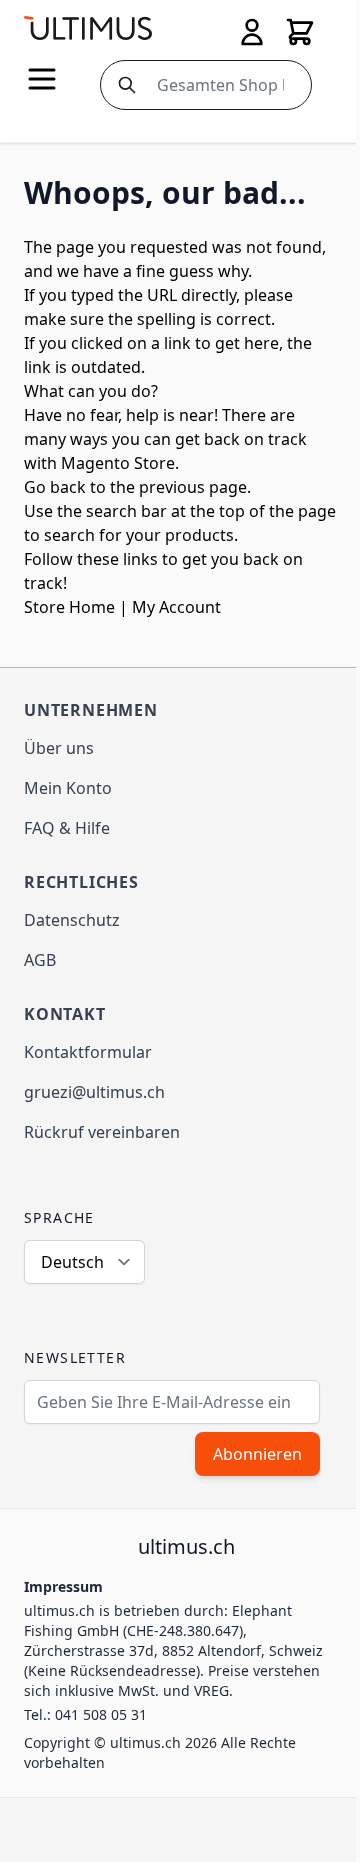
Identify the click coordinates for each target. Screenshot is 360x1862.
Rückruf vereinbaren (102, 1132)
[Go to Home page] (88, 28)
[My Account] (252, 32)
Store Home (69, 607)
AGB (40, 960)
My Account (176, 607)
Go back (55, 487)
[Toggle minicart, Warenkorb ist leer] (300, 32)
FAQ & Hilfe (67, 828)
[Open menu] (42, 79)
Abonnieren (257, 1454)
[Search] (123, 85)
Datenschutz (72, 920)
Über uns (59, 748)
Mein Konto (68, 788)
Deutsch (72, 1262)
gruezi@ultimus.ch (94, 1092)
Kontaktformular (88, 1052)
